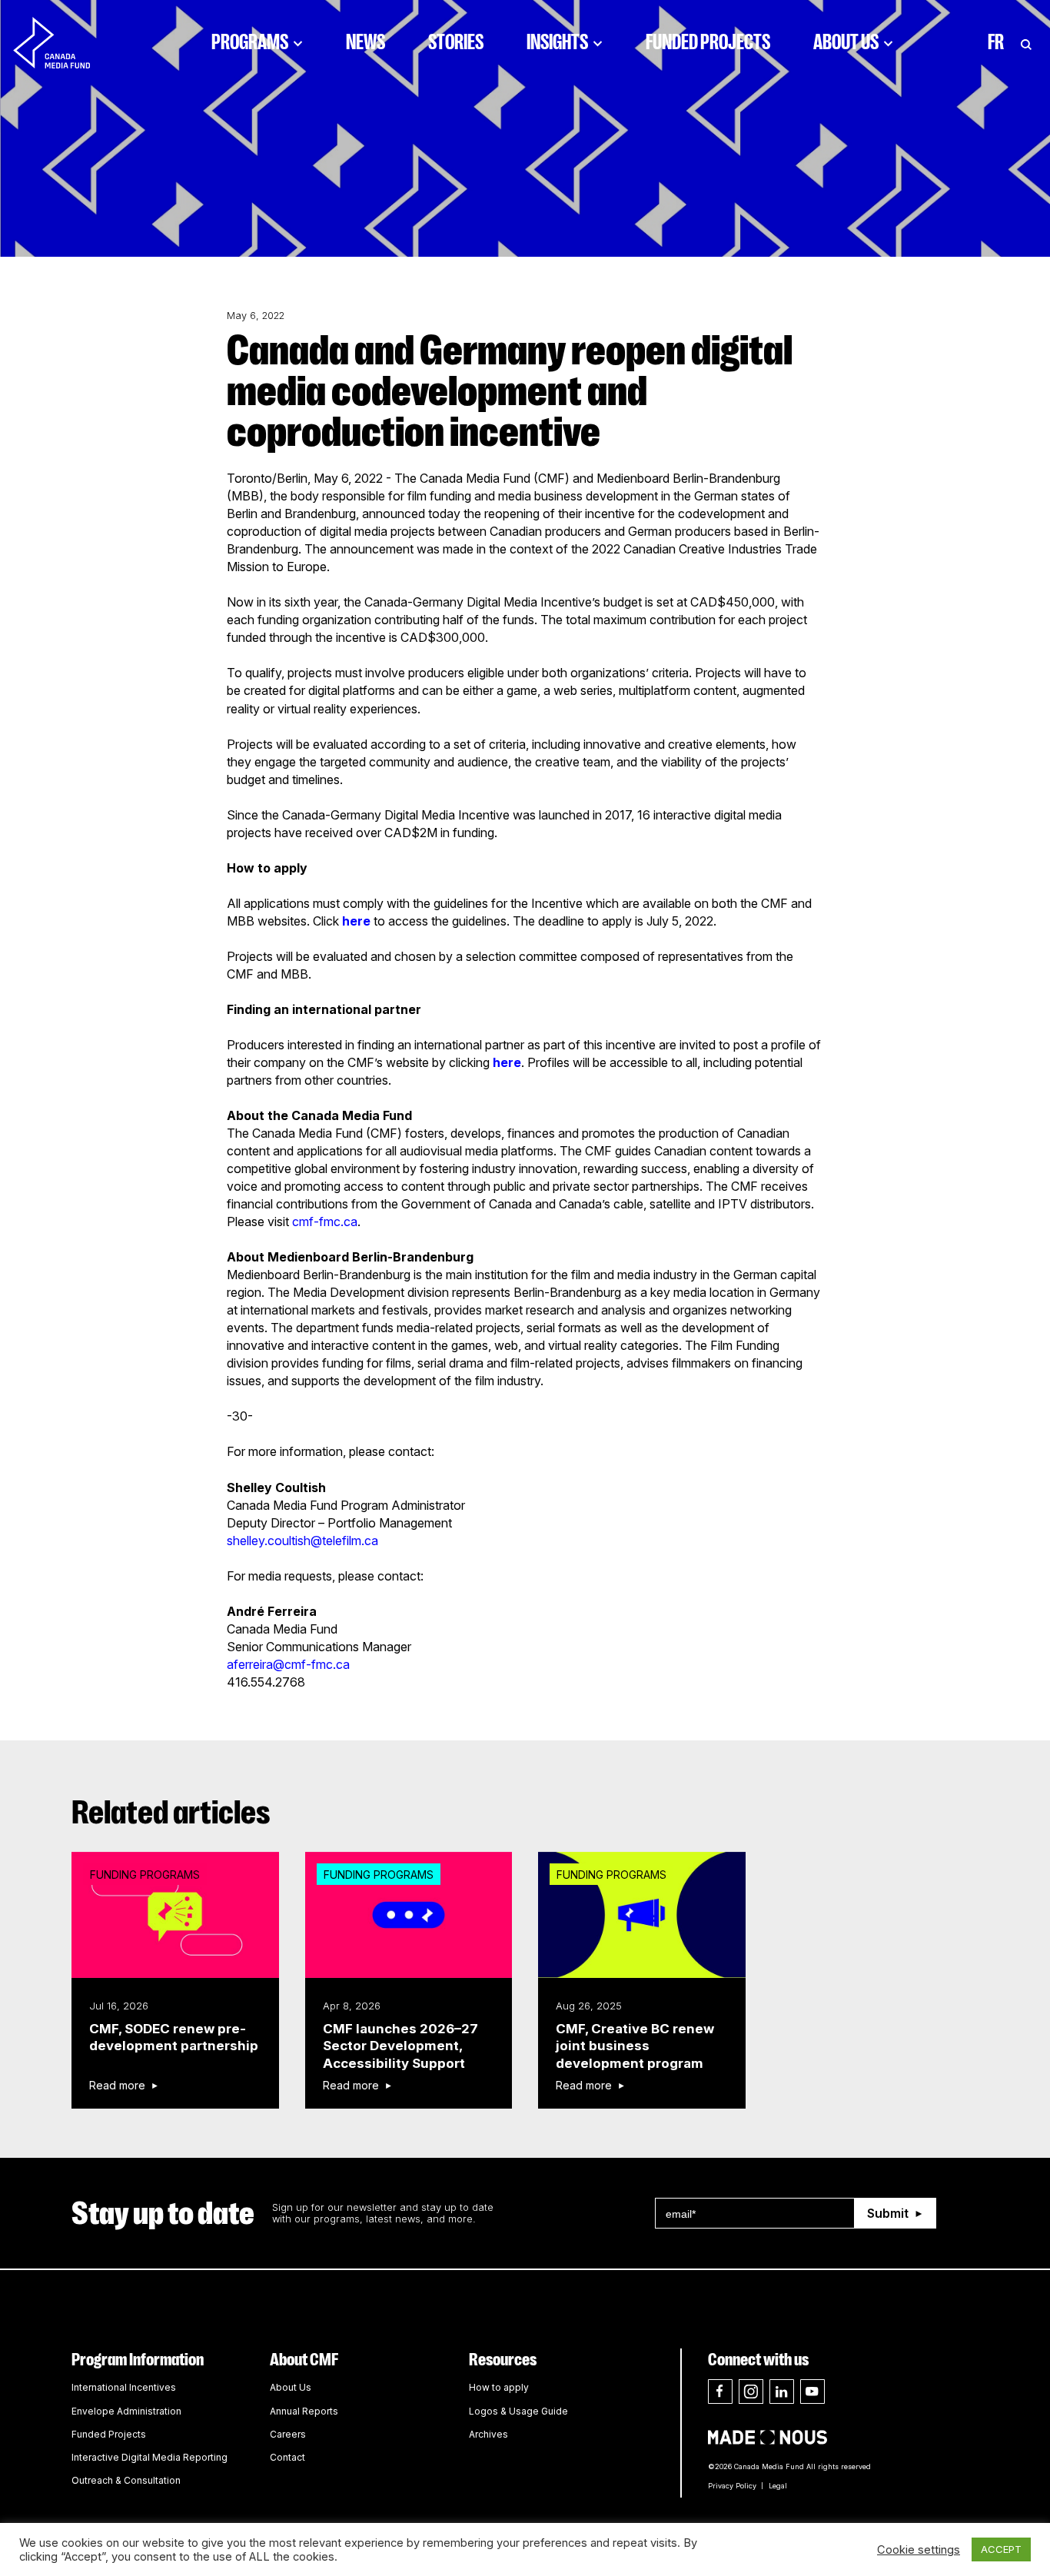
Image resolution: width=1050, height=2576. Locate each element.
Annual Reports (304, 2411)
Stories (456, 42)
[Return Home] (65, 42)
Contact (287, 2457)
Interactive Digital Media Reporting (150, 2457)
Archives (488, 2434)
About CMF (304, 2360)
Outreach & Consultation (126, 2480)
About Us (846, 42)
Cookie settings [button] (919, 2550)
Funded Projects (708, 42)
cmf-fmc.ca (325, 1222)
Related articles (171, 1813)
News (366, 42)
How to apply (499, 2387)
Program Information (138, 2360)
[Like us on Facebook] (720, 2392)
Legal (778, 2486)
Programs (250, 42)
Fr (996, 42)
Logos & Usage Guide (518, 2411)
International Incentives (124, 2387)
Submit (888, 2213)
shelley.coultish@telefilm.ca (302, 1541)
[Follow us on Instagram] (751, 2392)
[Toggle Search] (1026, 42)
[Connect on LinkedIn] (782, 2392)
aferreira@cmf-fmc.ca (288, 1664)
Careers (288, 2434)
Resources (503, 2360)
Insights (557, 42)
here (356, 921)
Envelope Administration (126, 2411)
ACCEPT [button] (1001, 2549)
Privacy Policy (732, 2486)
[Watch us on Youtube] (812, 2392)
